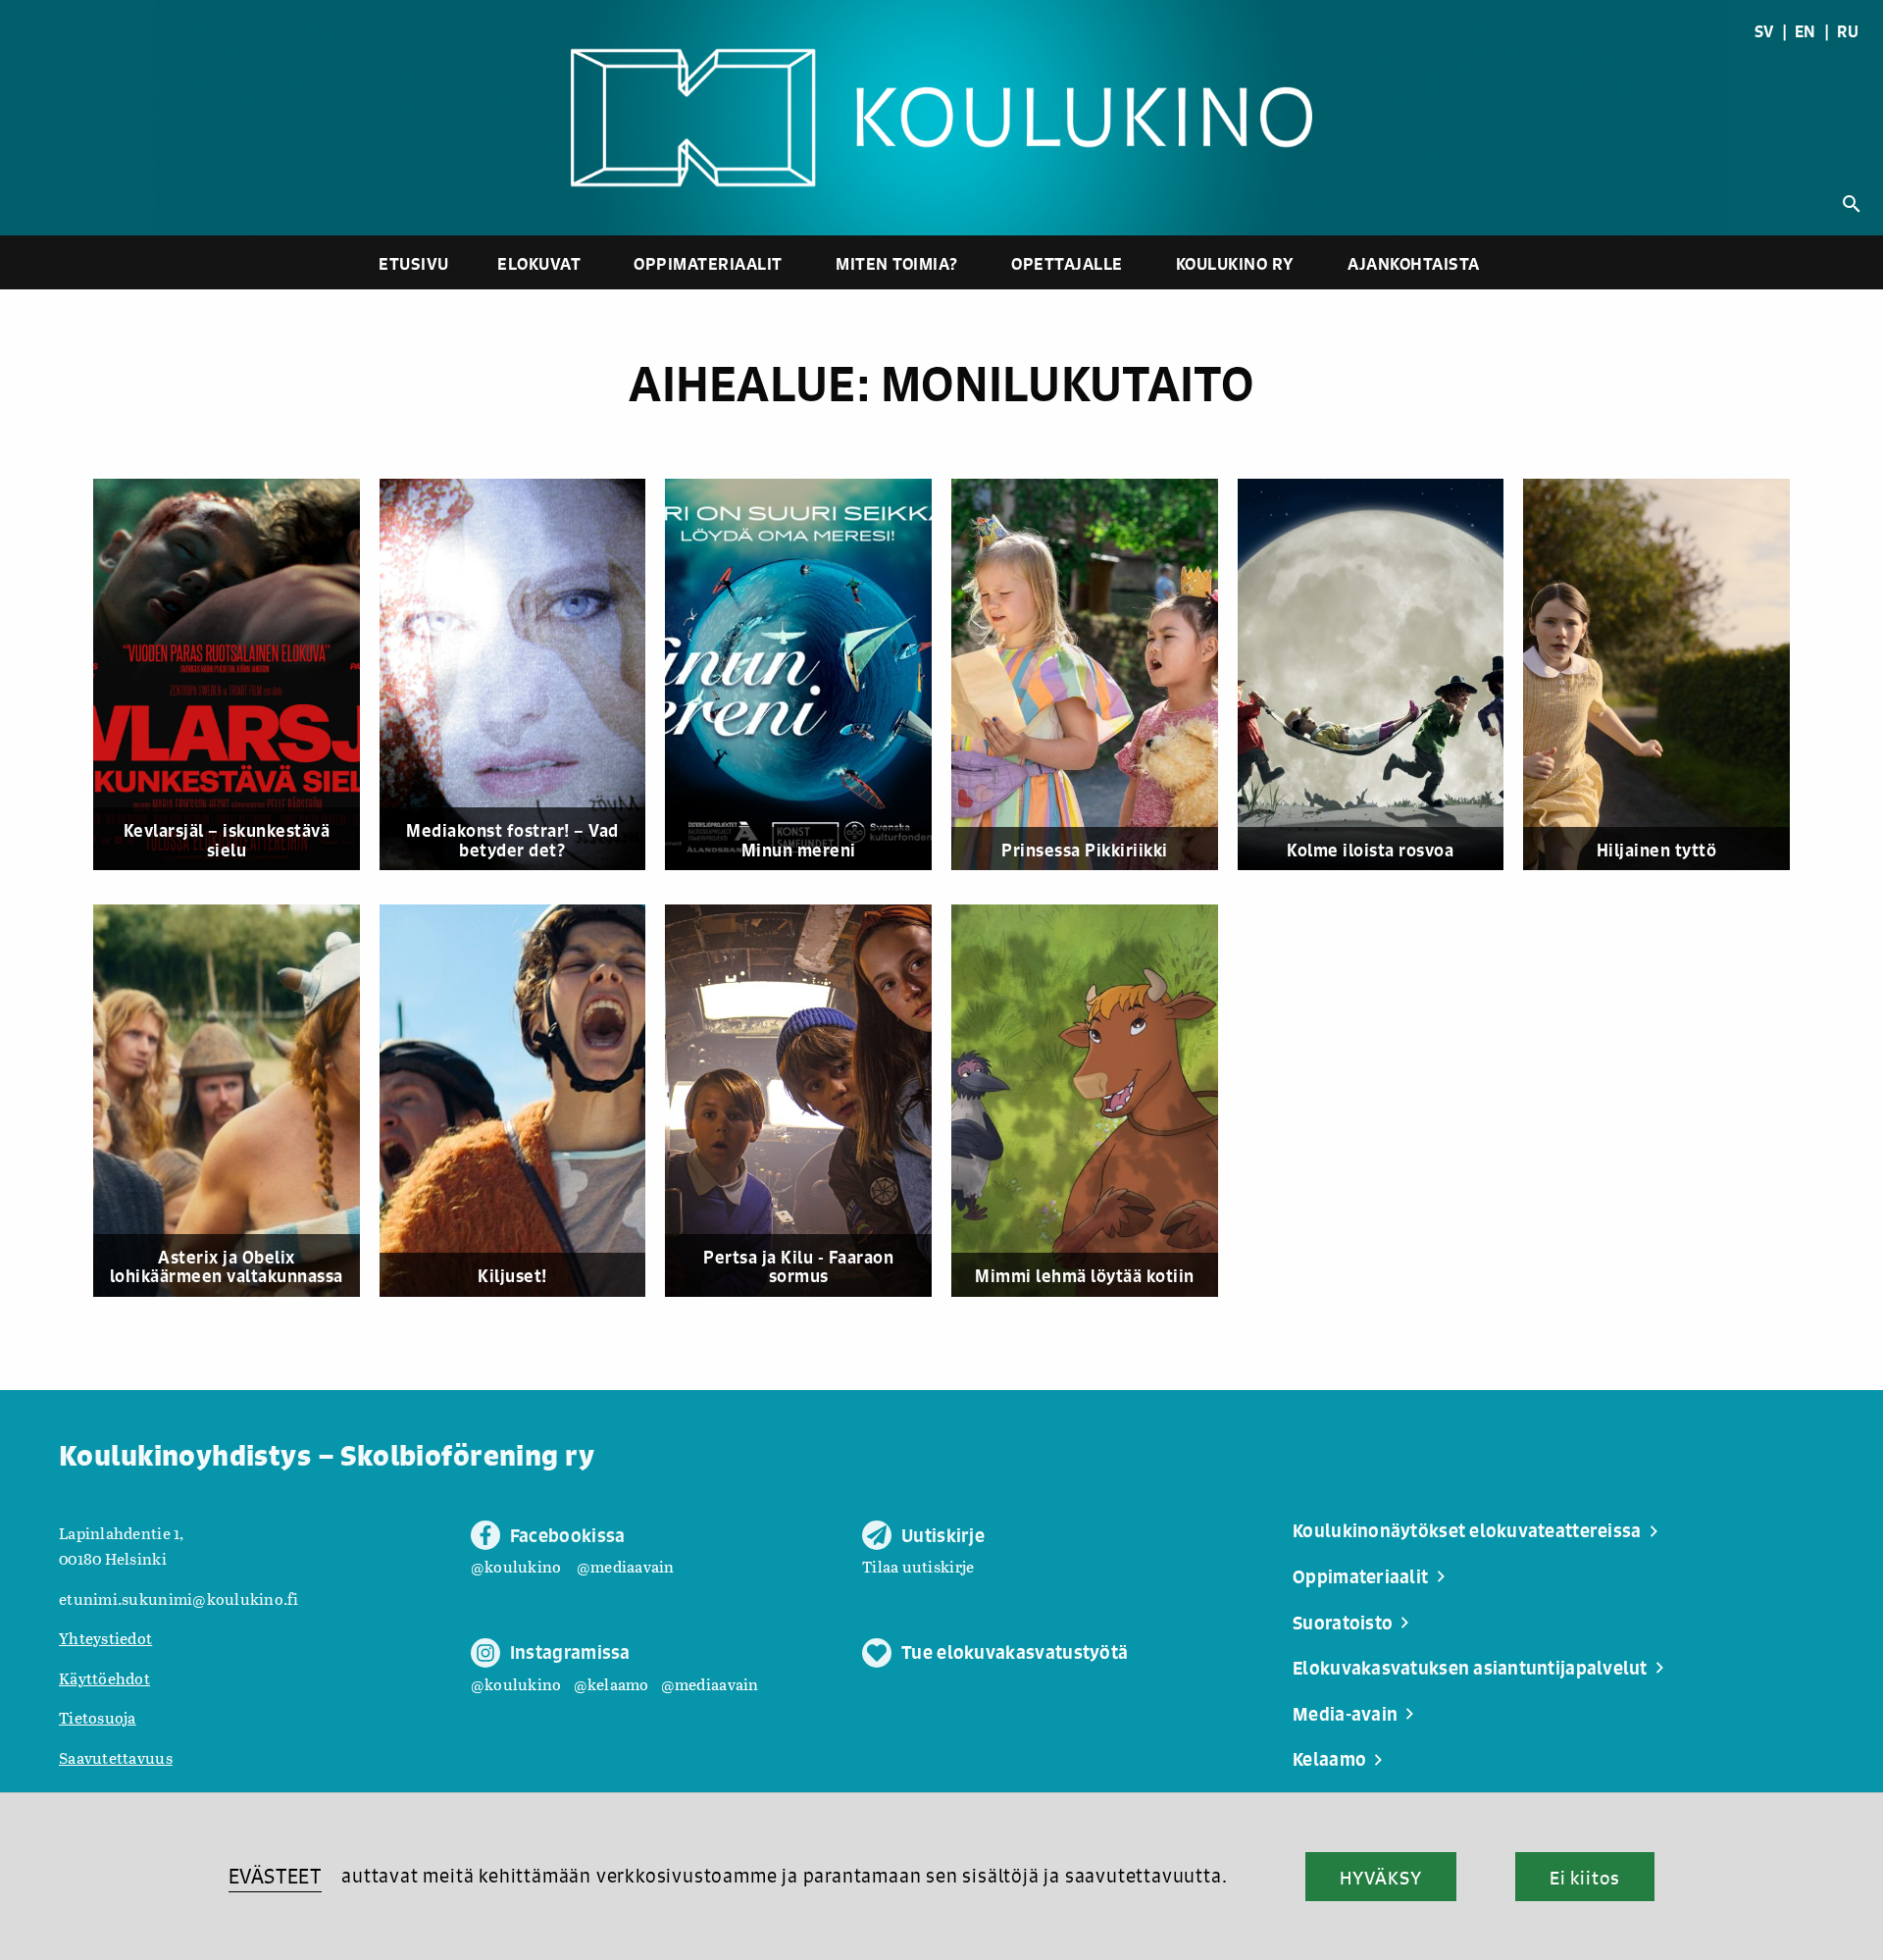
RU (1848, 31)
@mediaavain (626, 1566)
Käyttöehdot (104, 1678)
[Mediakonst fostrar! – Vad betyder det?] (523, 675)
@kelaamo (611, 1684)
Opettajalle (1067, 263)
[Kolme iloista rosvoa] (1381, 675)
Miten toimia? (897, 263)
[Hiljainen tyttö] (1666, 675)
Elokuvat (539, 263)
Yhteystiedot (105, 1638)
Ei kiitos (1585, 1878)
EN (1806, 31)
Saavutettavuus (116, 1757)
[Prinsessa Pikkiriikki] (1094, 675)
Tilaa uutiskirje (918, 1566)
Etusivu (414, 263)
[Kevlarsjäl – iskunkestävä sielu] (236, 675)
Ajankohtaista (1414, 263)
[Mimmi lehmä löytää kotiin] (1094, 1101)
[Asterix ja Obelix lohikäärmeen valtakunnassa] (236, 1101)
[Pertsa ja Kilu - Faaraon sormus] (808, 1101)
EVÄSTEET (275, 1876)
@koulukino (516, 1566)
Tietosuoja (98, 1717)
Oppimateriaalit (708, 263)
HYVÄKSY (1380, 1878)
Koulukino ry (1235, 263)
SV (1764, 31)
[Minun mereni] (808, 675)
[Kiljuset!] (523, 1101)
